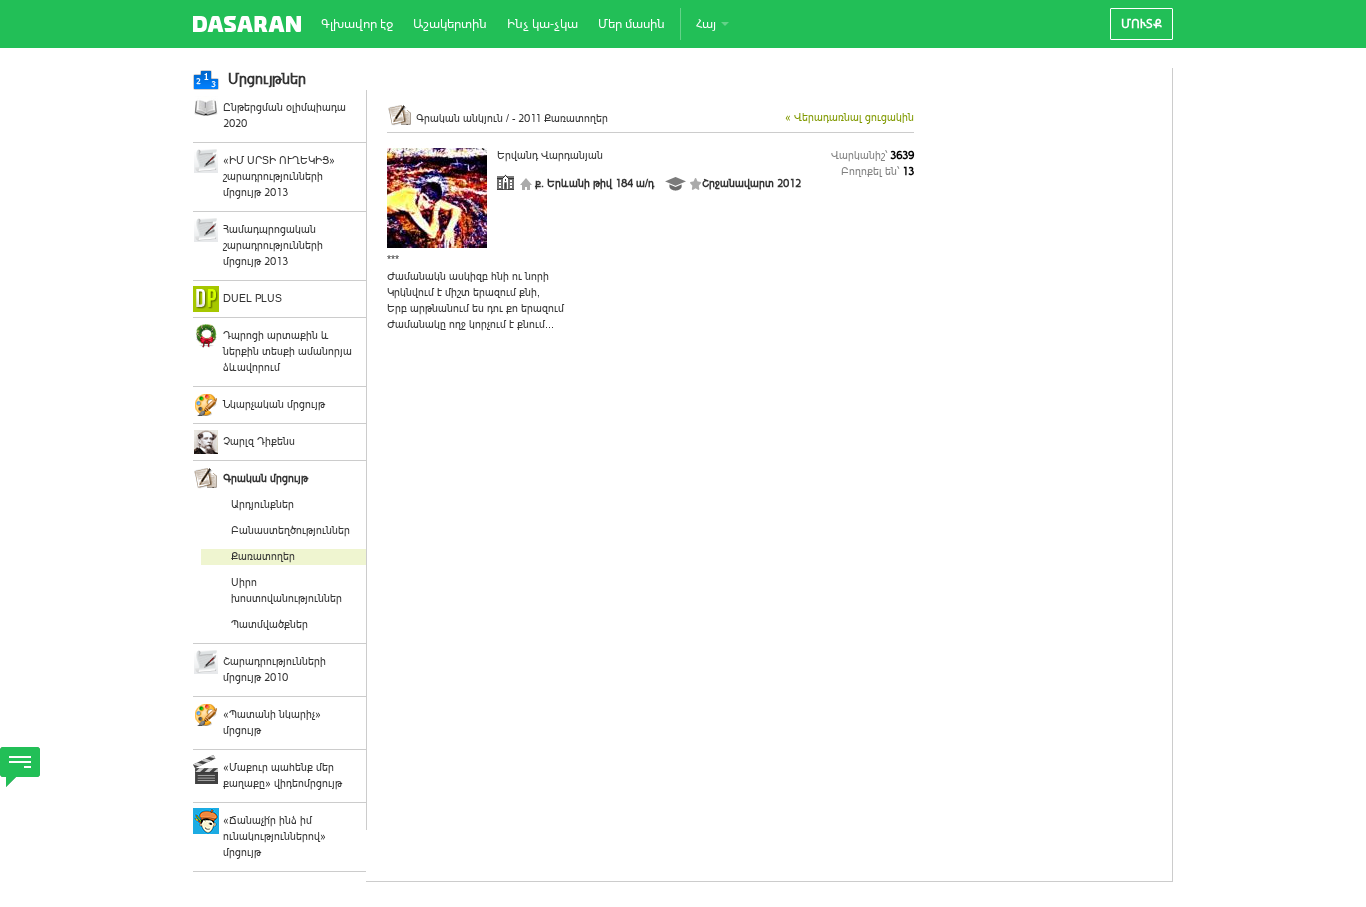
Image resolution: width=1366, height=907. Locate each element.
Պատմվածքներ (269, 624)
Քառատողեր (263, 556)
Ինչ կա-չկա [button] (542, 23)
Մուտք (1141, 23)
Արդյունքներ (262, 504)
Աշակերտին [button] (450, 23)
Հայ (707, 23)
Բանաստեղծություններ (290, 530)
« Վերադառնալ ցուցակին (849, 117)
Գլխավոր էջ (357, 23)
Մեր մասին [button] (631, 23)
